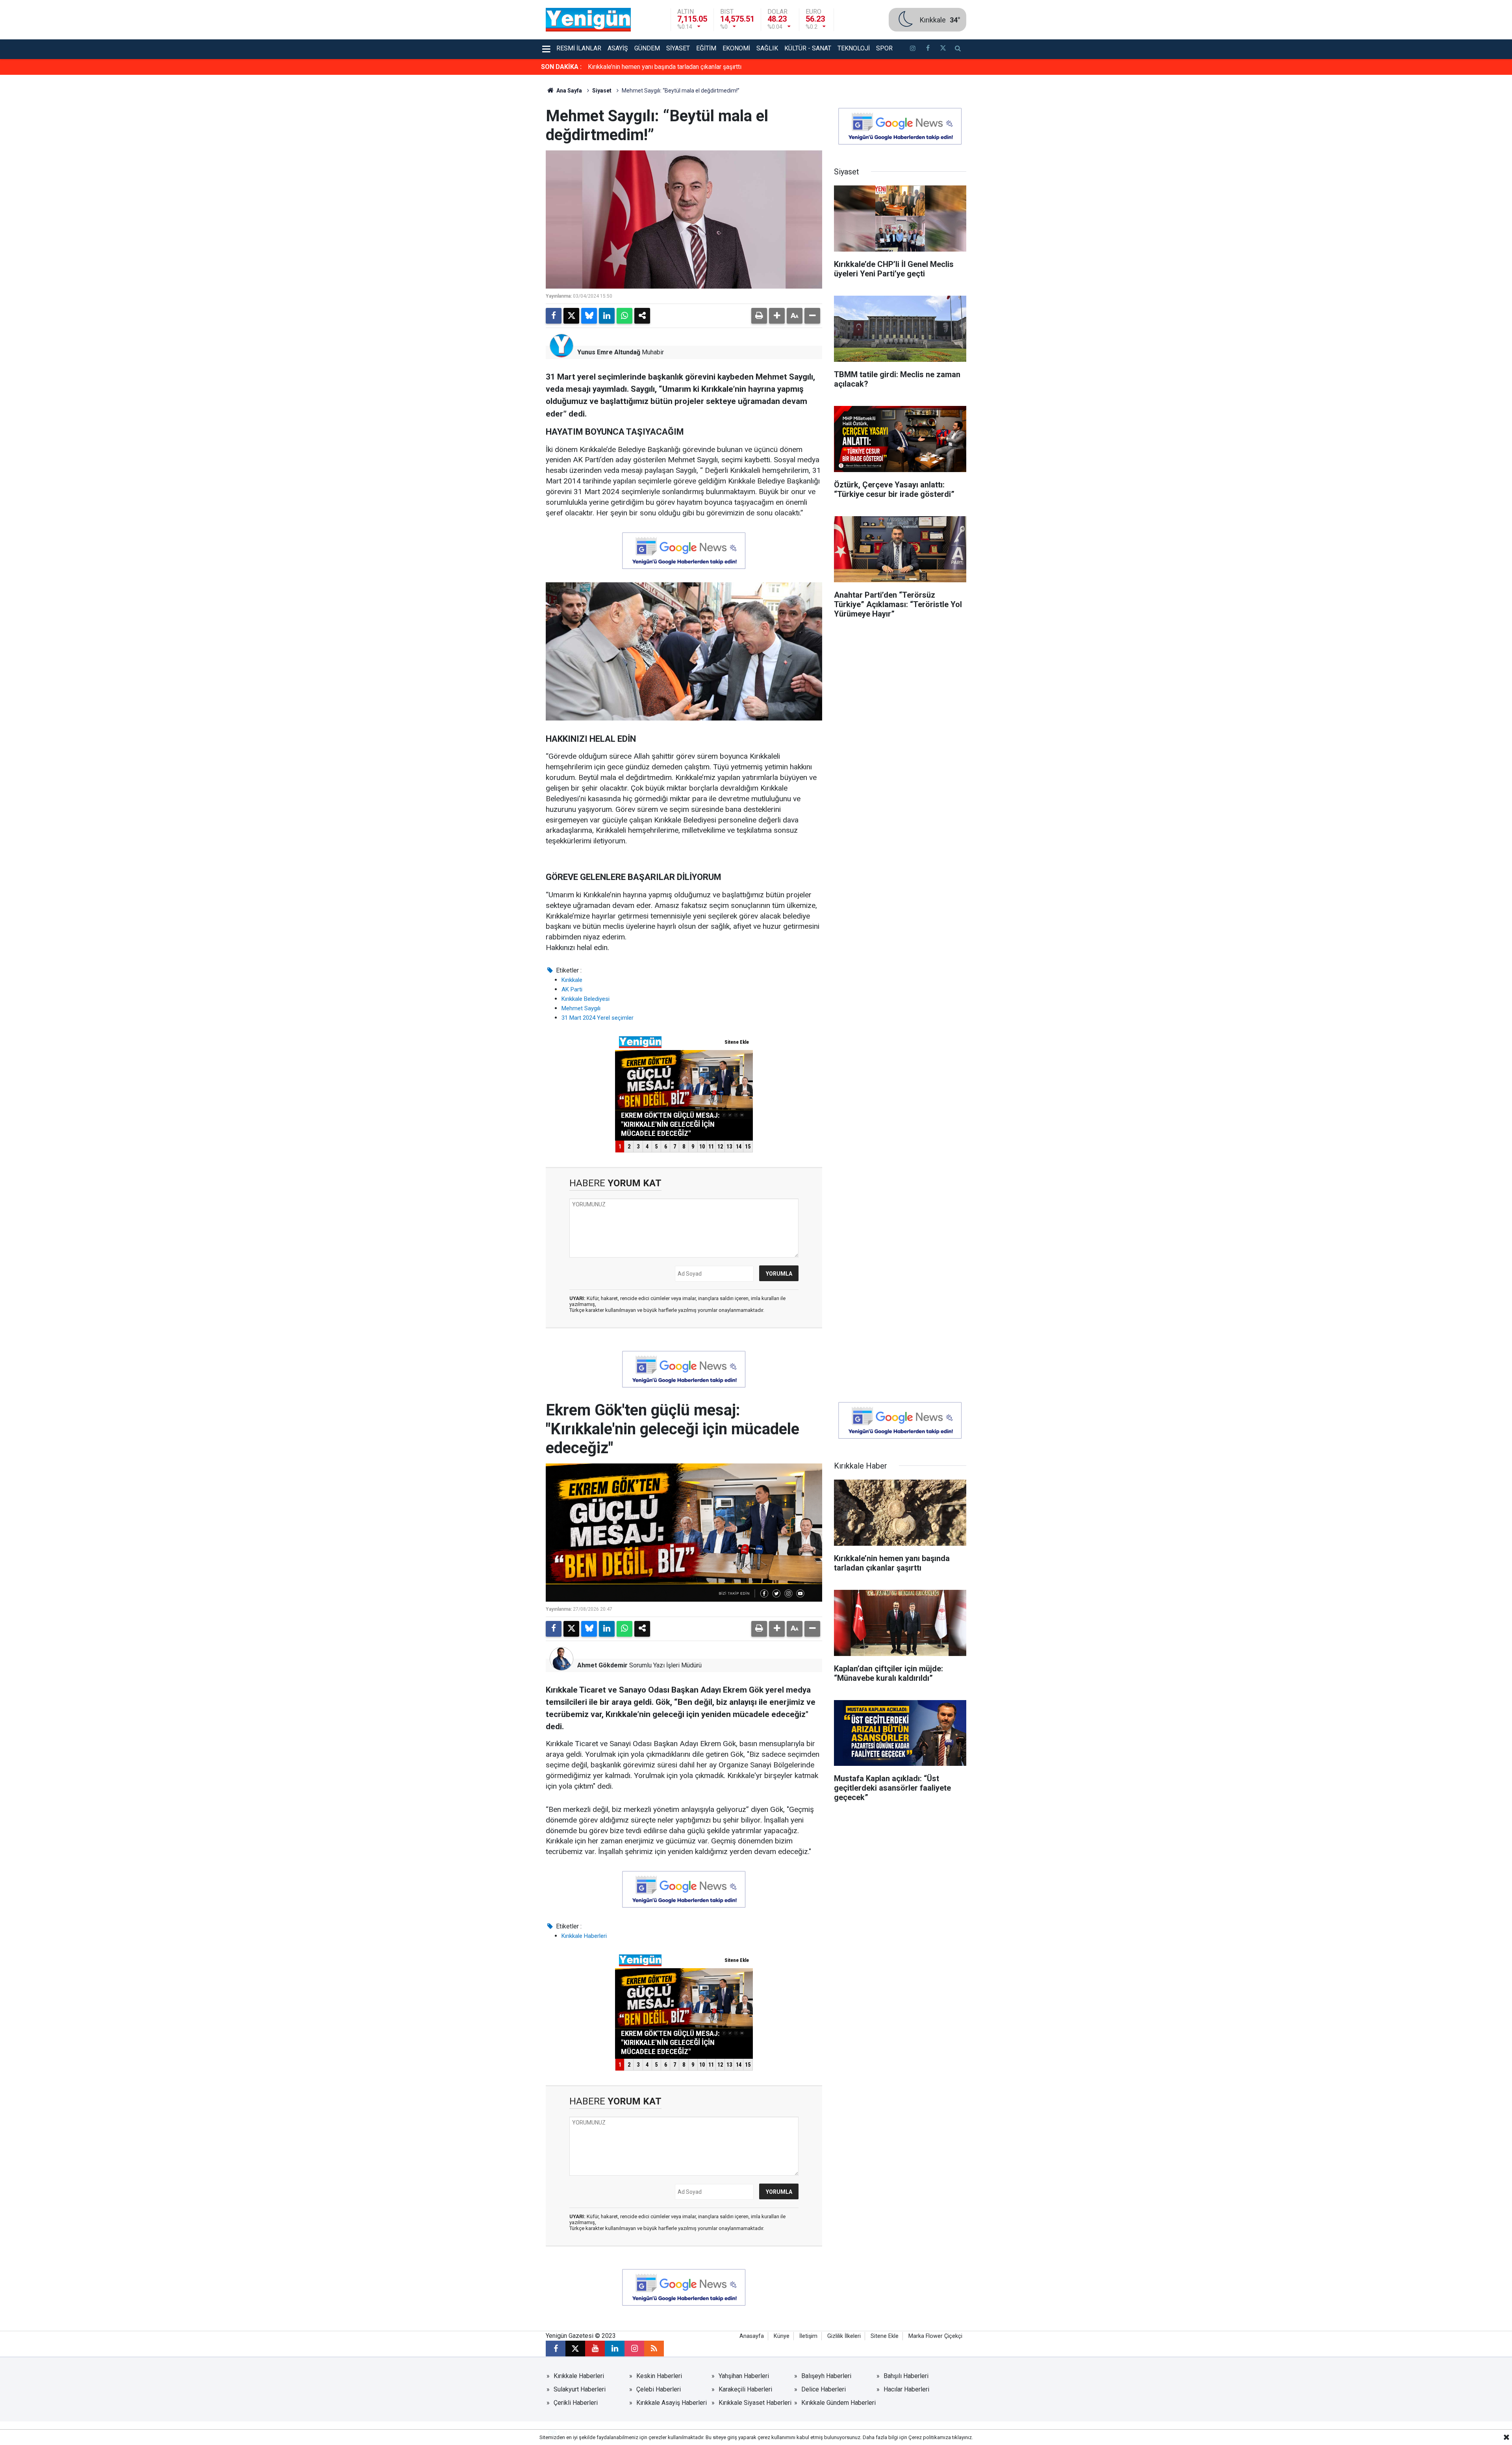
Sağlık (767, 48)
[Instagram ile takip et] (634, 2349)
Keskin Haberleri (659, 2376)
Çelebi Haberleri (659, 2389)
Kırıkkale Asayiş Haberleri (672, 2403)
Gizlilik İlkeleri (844, 2336)
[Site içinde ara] (958, 49)
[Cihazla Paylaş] (642, 316)
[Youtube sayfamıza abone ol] (595, 2349)
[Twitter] (571, 316)
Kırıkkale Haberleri (584, 1936)
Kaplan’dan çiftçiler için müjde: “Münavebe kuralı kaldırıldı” (667, 67)
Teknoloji (854, 48)
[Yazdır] (759, 316)
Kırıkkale (572, 980)
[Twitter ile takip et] (943, 49)
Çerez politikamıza (930, 2437)
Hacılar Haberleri (906, 2389)
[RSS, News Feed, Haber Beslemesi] (654, 2349)
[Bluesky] (589, 316)
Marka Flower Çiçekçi (935, 2336)
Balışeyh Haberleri (826, 2376)
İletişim (808, 2336)
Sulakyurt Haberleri (580, 2389)
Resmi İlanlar (579, 48)
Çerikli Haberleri (576, 2403)
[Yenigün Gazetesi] (588, 19)
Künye (782, 2336)
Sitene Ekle (885, 2336)
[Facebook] (554, 316)
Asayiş (618, 48)
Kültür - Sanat (808, 48)
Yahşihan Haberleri (744, 2376)
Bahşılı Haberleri (906, 2376)
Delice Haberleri (824, 2389)
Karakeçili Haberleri (745, 2389)
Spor (884, 48)
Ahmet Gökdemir (602, 1665)
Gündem (647, 48)
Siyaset (678, 48)
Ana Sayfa (569, 91)
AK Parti (572, 989)
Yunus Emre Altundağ (609, 352)
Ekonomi (736, 48)
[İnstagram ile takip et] (913, 49)
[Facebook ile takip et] (928, 49)
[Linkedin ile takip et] (615, 2349)
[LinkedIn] (607, 316)
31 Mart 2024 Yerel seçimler (598, 1018)
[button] (777, 316)
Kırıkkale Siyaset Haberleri (755, 2403)
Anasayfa (752, 2336)
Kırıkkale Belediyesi (586, 999)
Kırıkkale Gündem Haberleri (838, 2403)
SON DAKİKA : (561, 67)
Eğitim (706, 48)
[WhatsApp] (624, 316)
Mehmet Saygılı (581, 1008)
